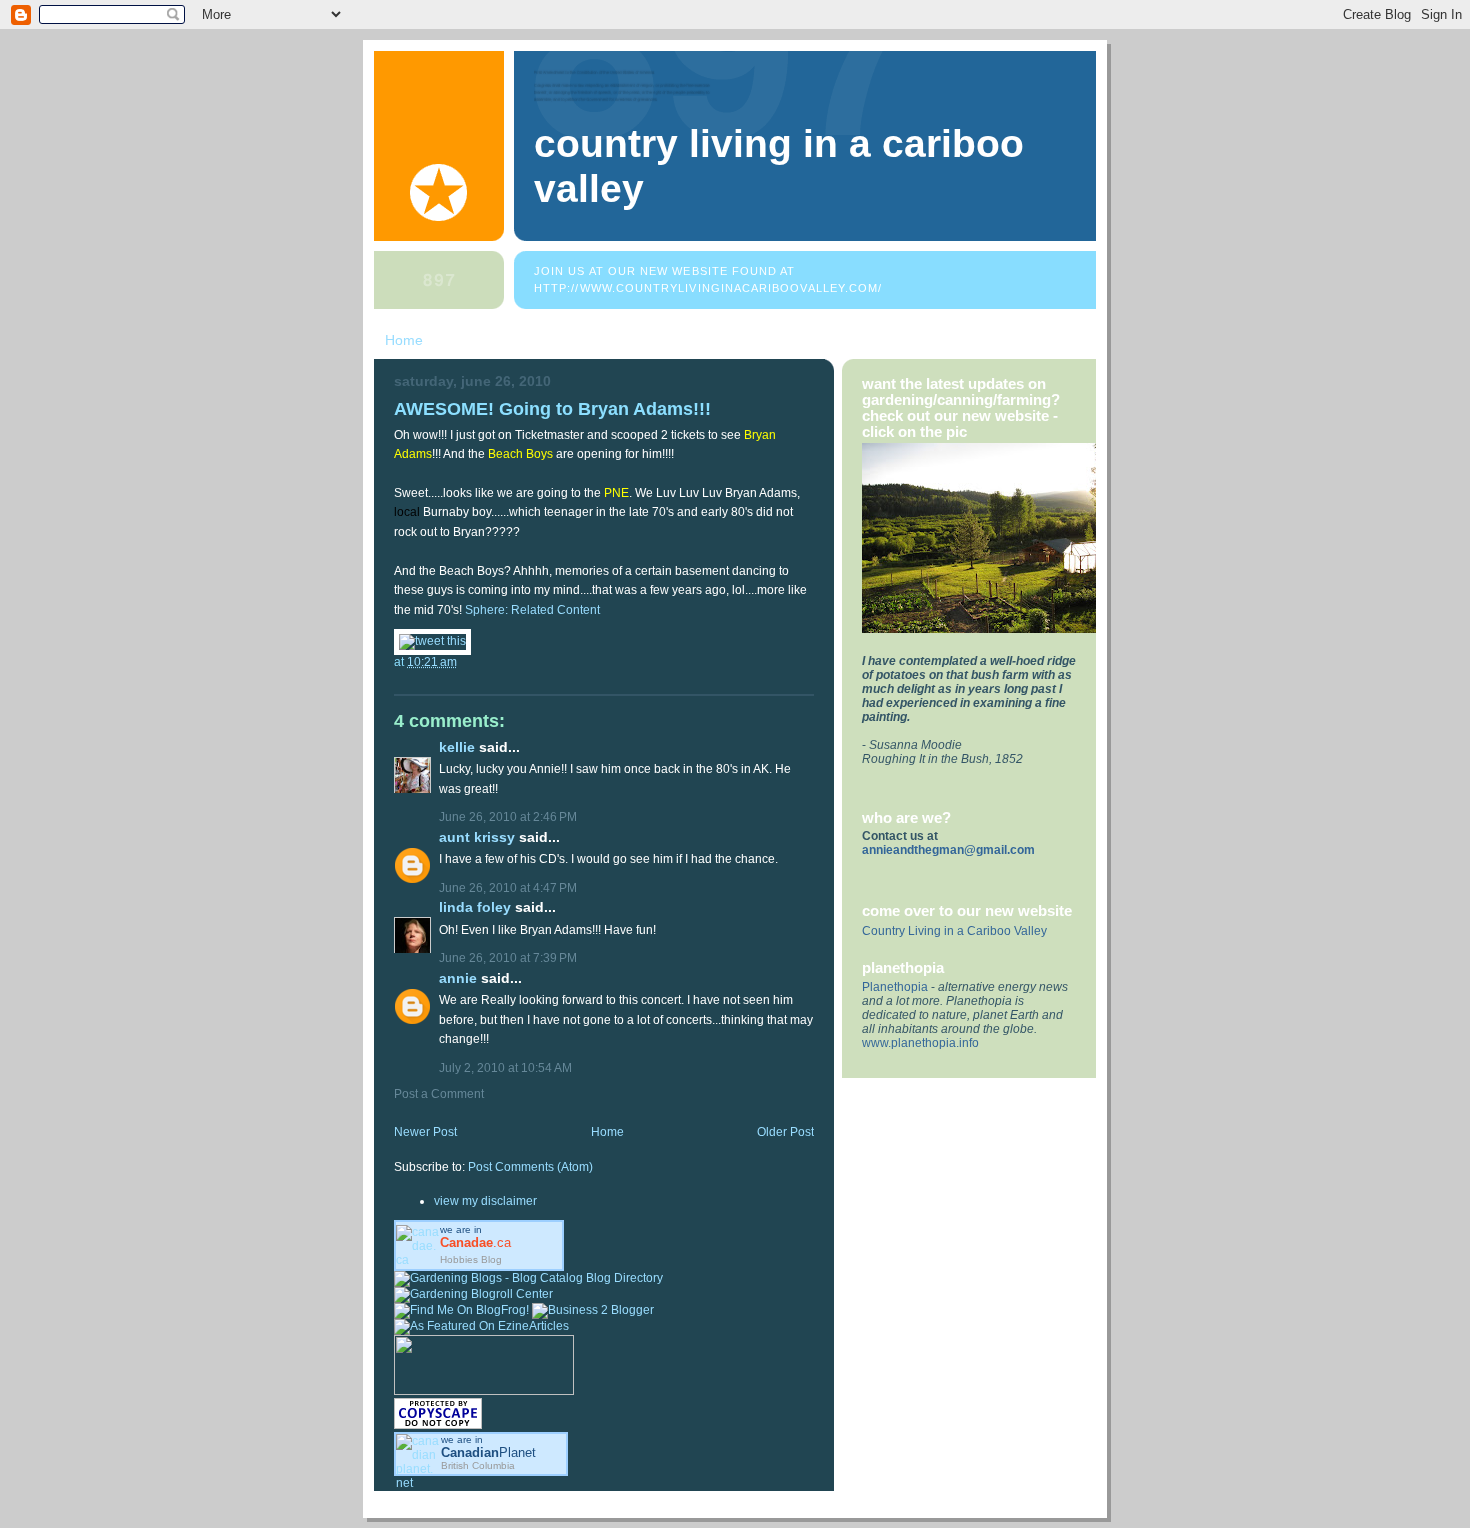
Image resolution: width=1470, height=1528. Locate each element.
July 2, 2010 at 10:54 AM (505, 1068)
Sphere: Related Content (532, 610)
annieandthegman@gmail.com (948, 850)
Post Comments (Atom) (530, 1167)
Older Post (785, 1132)
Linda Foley (475, 907)
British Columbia (478, 1465)
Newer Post (425, 1132)
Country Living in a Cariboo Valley (954, 931)
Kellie (457, 747)
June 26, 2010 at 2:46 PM (508, 817)
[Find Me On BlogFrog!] (461, 1310)
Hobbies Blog (471, 1259)
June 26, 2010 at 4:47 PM (508, 888)
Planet (488, 1452)
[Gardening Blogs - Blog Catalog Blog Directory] (528, 1278)
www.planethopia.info (920, 1043)
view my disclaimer (485, 1201)
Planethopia (895, 987)
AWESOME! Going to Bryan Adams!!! (552, 408)
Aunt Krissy (477, 837)
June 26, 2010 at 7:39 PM (508, 958)
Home (404, 340)
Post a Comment (439, 1094)
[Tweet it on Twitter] (432, 641)
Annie (458, 978)
